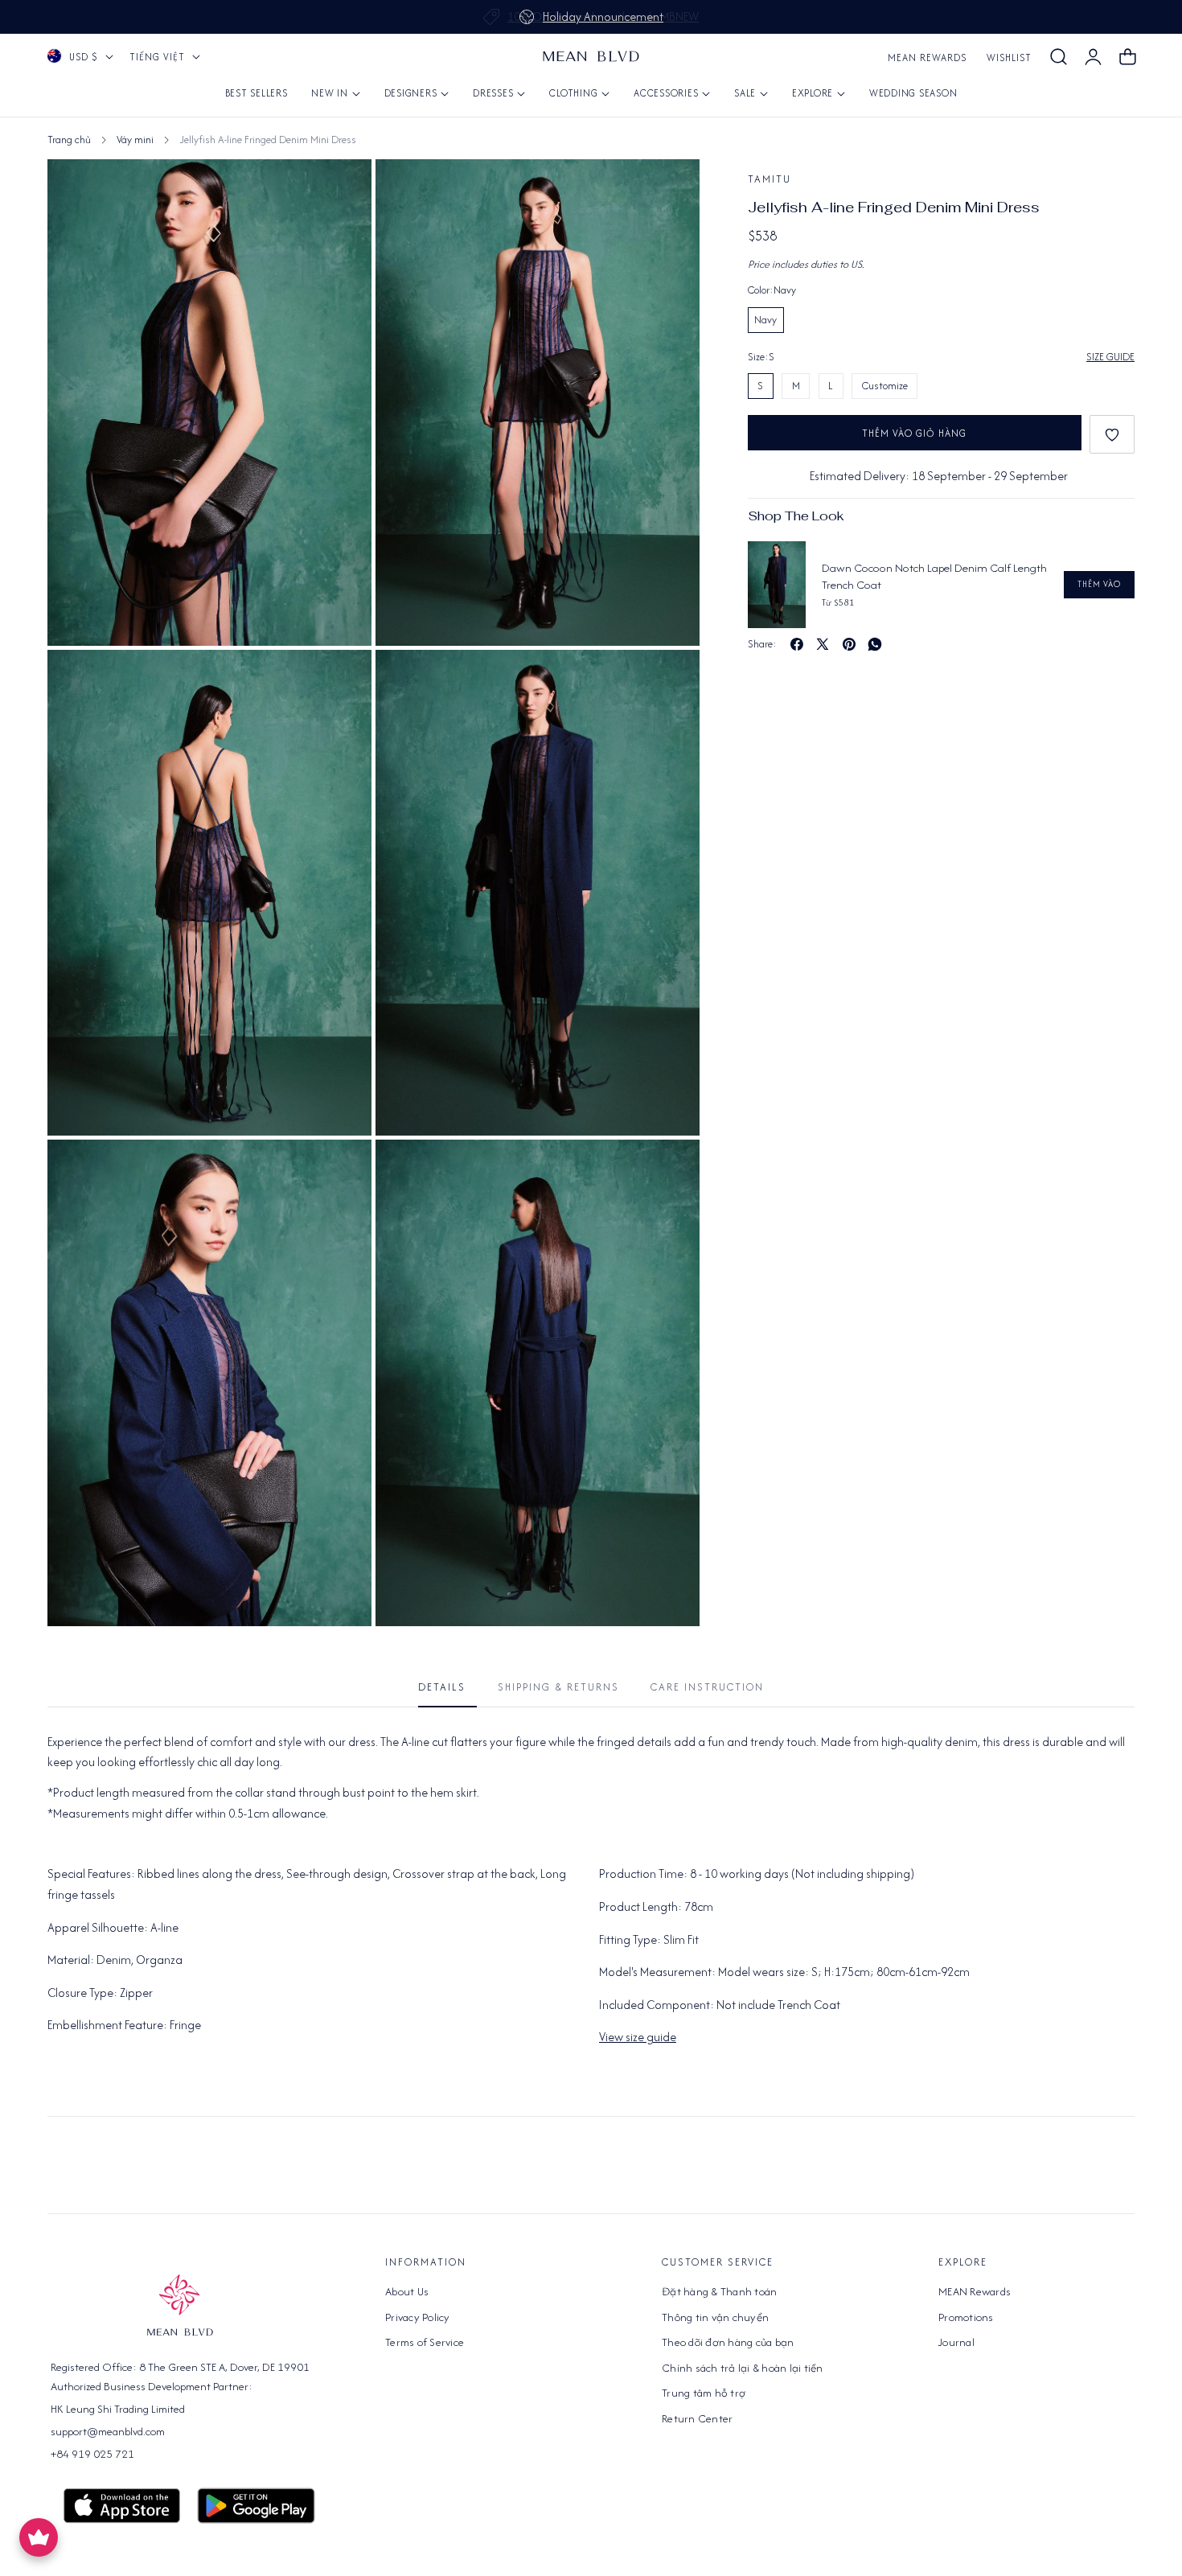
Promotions (966, 2316)
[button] (1058, 57)
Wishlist (1009, 58)
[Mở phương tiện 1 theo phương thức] (669, 189)
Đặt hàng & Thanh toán (719, 2291)
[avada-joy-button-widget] (39, 2537)
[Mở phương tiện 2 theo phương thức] (341, 189)
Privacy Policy (418, 2316)
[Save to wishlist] (1112, 434)
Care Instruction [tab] (707, 1687)
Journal (956, 2342)
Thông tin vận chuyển (715, 2316)
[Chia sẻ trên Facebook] (797, 644)
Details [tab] (442, 1687)
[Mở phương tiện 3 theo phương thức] (341, 680)
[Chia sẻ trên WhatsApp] (875, 644)
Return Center (697, 2418)
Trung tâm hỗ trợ (704, 2393)
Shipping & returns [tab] (558, 1687)
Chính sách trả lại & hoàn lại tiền (743, 2367)
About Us (407, 2291)
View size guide (638, 2037)
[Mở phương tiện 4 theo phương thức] (669, 680)
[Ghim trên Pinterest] (849, 644)
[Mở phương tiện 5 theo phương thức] (341, 1170)
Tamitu (770, 179)
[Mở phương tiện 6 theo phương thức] (669, 1170)
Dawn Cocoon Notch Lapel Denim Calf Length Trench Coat (934, 576)
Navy (765, 320)
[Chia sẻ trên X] (823, 644)
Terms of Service (425, 2342)
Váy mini (135, 140)
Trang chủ (69, 140)
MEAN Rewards (927, 58)
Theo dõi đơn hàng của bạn (728, 2342)
